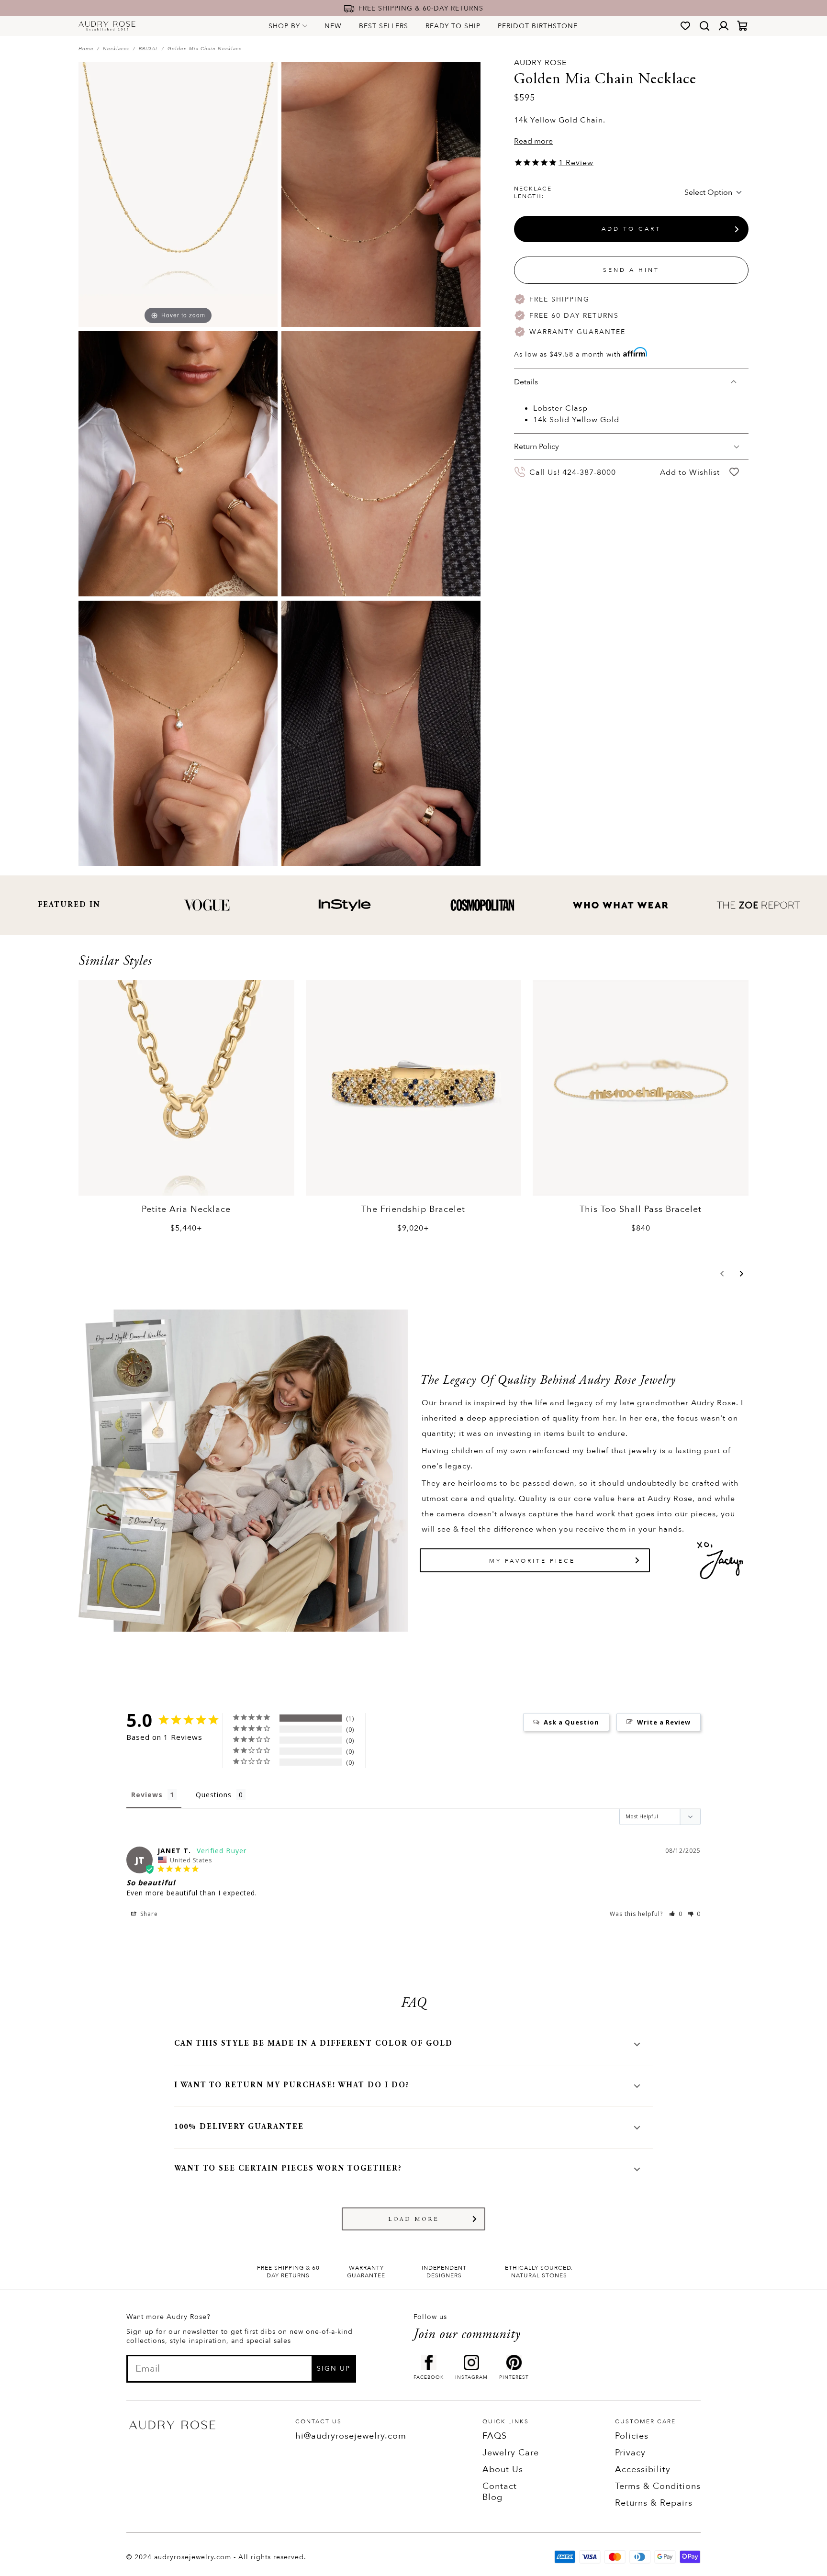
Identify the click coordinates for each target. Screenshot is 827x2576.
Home (86, 49)
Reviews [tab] (147, 1795)
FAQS (495, 2436)
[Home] (107, 26)
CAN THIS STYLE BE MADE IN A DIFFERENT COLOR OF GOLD (313, 2044)
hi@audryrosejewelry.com (351, 2436)
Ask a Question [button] (571, 1722)
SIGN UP (334, 2369)
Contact (500, 2486)
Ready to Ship (453, 26)
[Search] (704, 26)
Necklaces (116, 49)
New (333, 26)
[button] (722, 1274)
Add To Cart (631, 229)
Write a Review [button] (664, 1722)
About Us (503, 2470)
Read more (533, 141)
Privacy (630, 2453)
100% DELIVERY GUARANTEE (239, 2127)
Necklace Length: (533, 192)
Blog (492, 2497)
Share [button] (148, 1914)
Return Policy (536, 447)
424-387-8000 (589, 472)
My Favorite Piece (532, 1561)
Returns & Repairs (654, 2503)
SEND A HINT (631, 270)
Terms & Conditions (658, 2486)
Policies (632, 2436)
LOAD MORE (414, 2219)
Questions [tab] (214, 1795)
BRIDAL (149, 49)
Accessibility (643, 2470)
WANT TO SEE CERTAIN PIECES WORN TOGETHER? (288, 2169)
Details (526, 382)
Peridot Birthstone (538, 26)
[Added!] (734, 472)
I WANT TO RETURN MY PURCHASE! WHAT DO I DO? (292, 2085)
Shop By (284, 26)
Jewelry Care (511, 2453)
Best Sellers (384, 26)
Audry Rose (540, 63)
